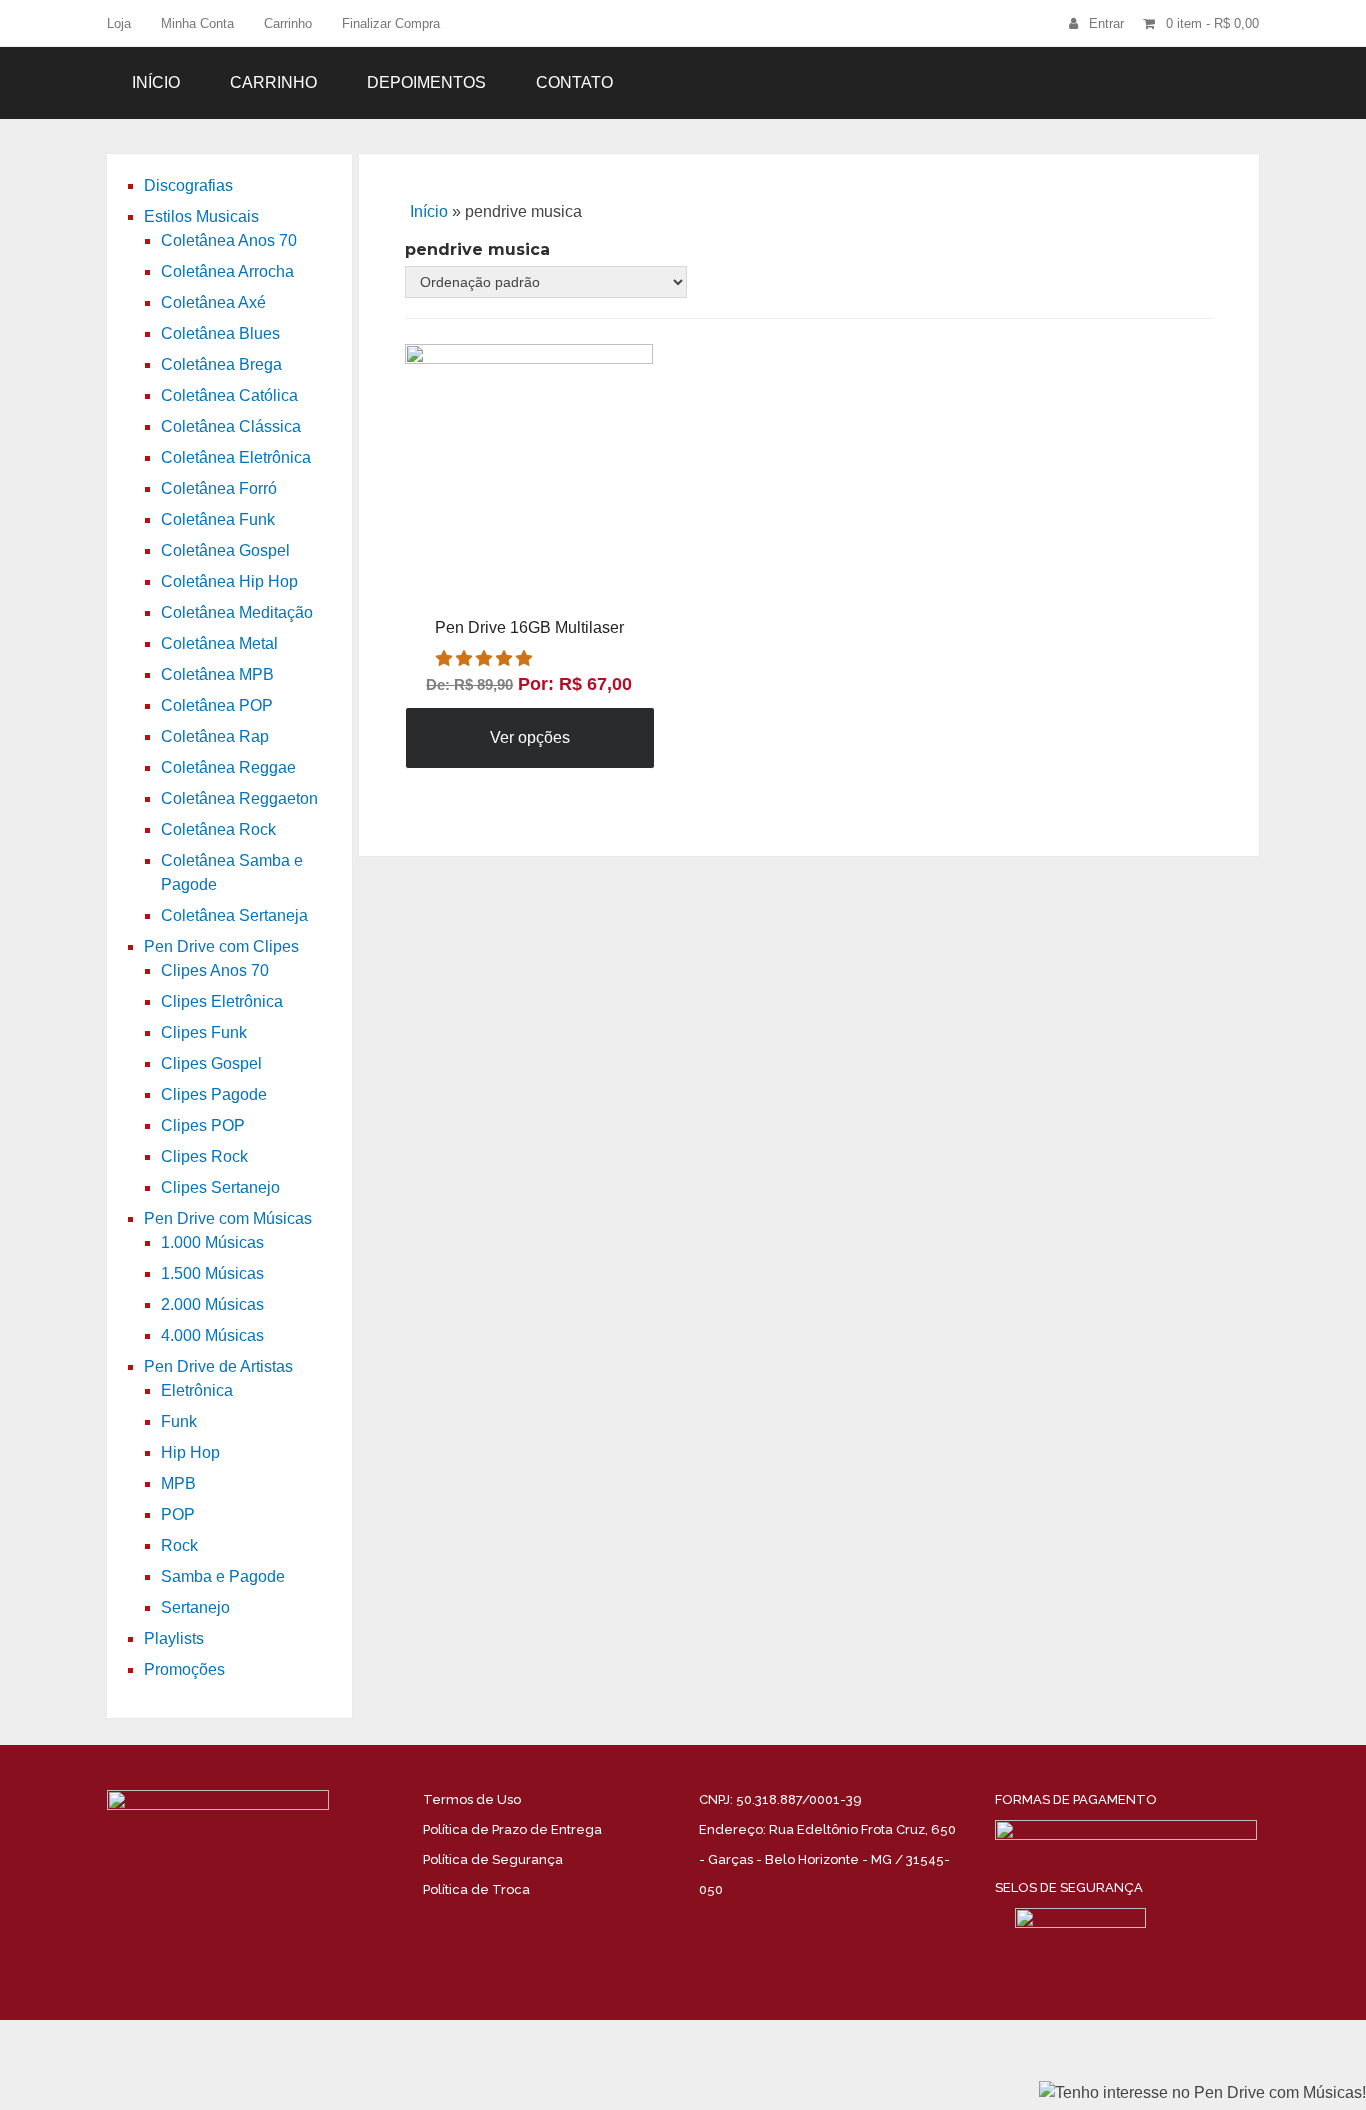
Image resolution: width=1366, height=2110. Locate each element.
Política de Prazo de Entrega (512, 1829)
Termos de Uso (472, 1799)
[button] (486, 658)
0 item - (1212, 23)
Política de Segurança (493, 1859)
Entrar (1106, 23)
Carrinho (288, 23)
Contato (574, 82)
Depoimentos (426, 82)
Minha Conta (197, 23)
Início (156, 82)
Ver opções (530, 737)
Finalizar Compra (391, 23)
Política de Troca (476, 1889)
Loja (119, 23)
